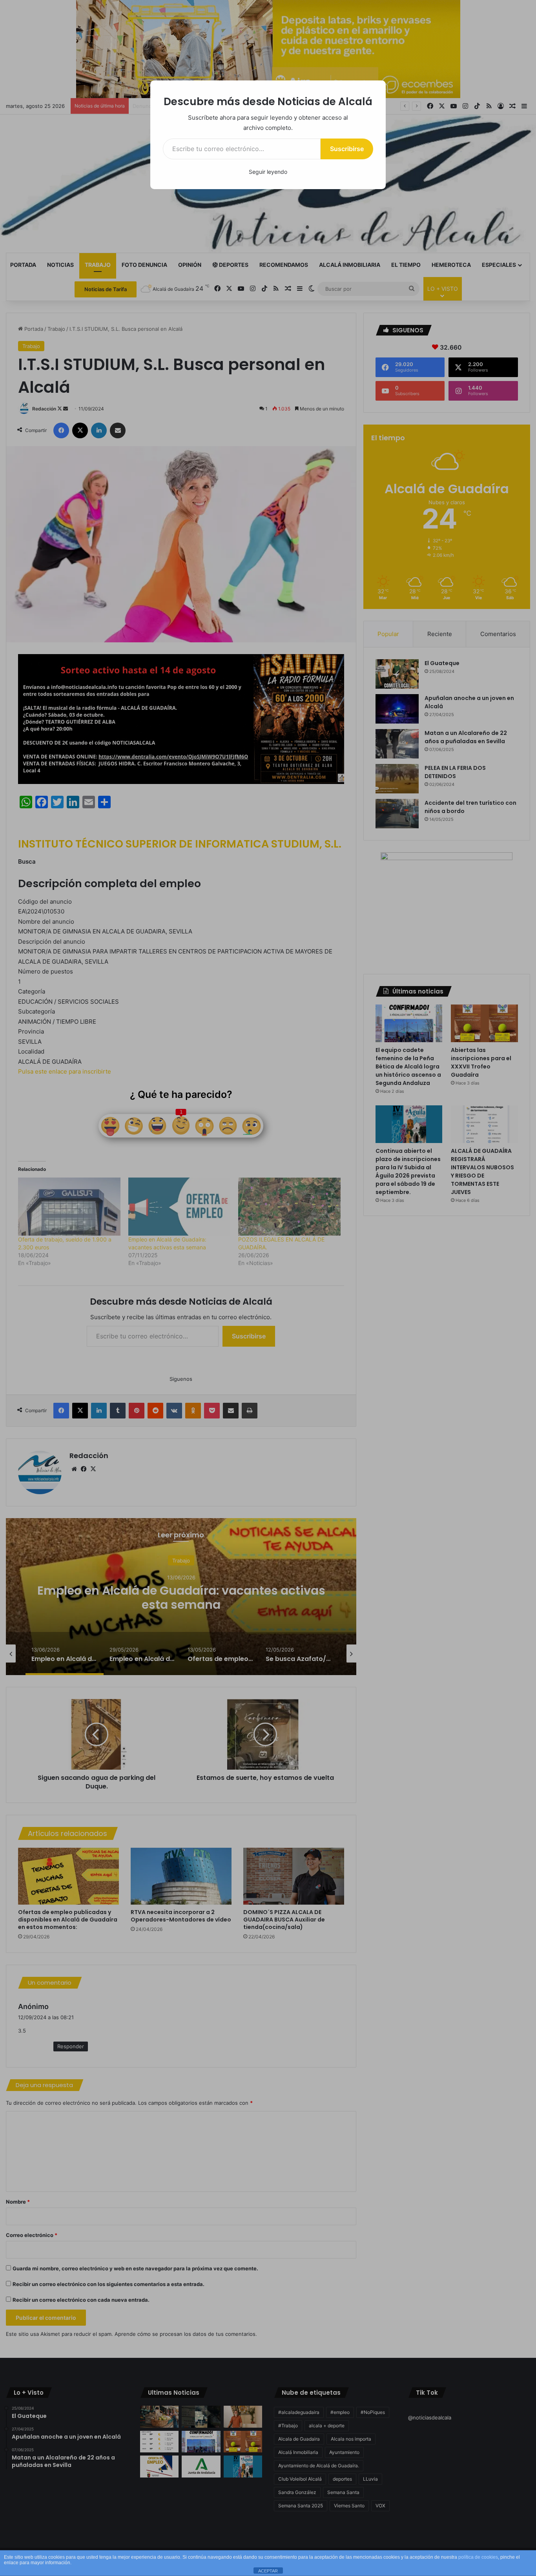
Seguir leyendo (268, 172)
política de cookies (478, 2557)
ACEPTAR (268, 2571)
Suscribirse (347, 149)
